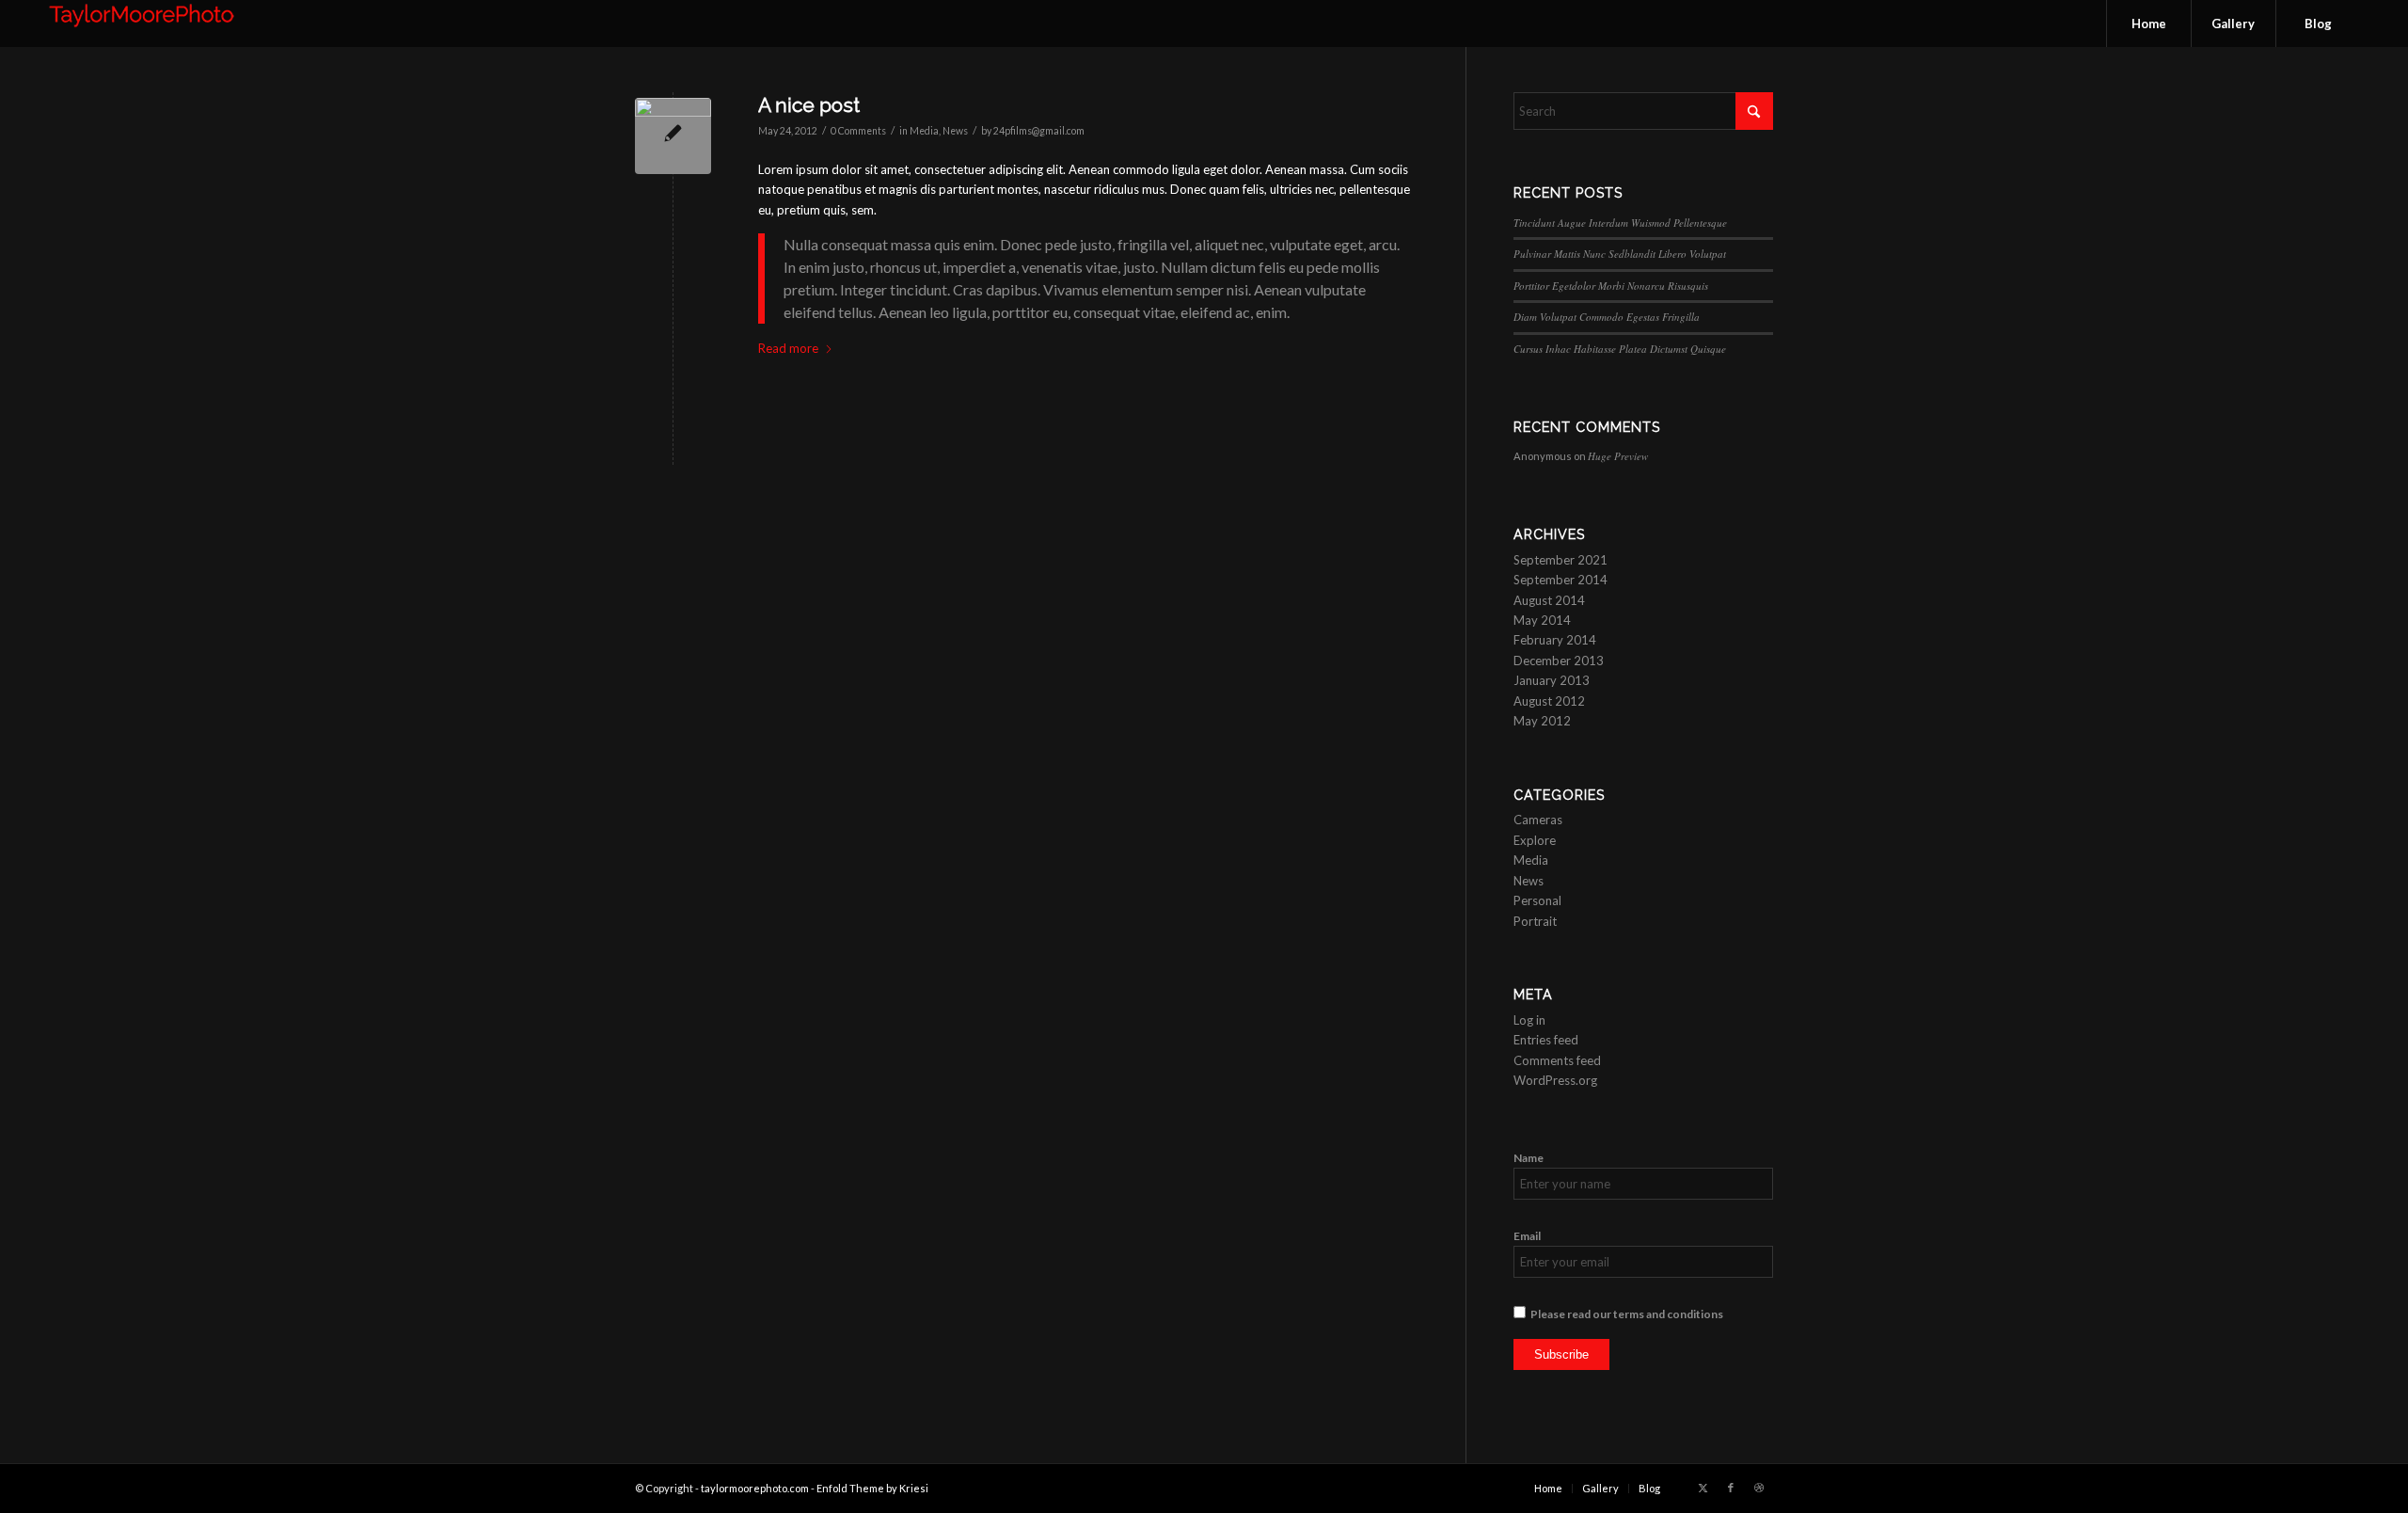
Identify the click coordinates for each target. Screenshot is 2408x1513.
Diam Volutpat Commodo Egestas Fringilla (1607, 317)
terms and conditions (1668, 1314)
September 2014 (1560, 580)
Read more (788, 348)
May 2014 (1542, 620)
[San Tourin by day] (673, 136)
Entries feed (1546, 1040)
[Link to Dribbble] (1759, 1488)
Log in (1529, 1020)
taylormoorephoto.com (755, 1488)
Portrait (1535, 921)
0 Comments (858, 131)
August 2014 (1549, 600)
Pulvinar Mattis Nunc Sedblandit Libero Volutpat (1620, 254)
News (955, 131)
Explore (1535, 840)
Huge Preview (1618, 456)
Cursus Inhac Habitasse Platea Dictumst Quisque (1620, 349)
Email (1527, 1236)
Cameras (1538, 820)
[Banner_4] (142, 24)
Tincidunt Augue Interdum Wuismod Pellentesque (1620, 223)
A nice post (809, 105)
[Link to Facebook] (1731, 1488)
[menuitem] (2148, 24)
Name (1529, 1158)
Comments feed (1557, 1060)
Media (924, 131)
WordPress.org (1555, 1080)
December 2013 (1559, 661)
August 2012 (1549, 701)
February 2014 (1555, 640)
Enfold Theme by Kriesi (872, 1488)
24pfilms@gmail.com (1039, 131)
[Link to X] (1703, 1488)
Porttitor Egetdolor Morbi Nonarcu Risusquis (1611, 286)
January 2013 (1552, 680)
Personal (1537, 900)
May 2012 (1542, 721)
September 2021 (1560, 560)
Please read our (1627, 1314)
